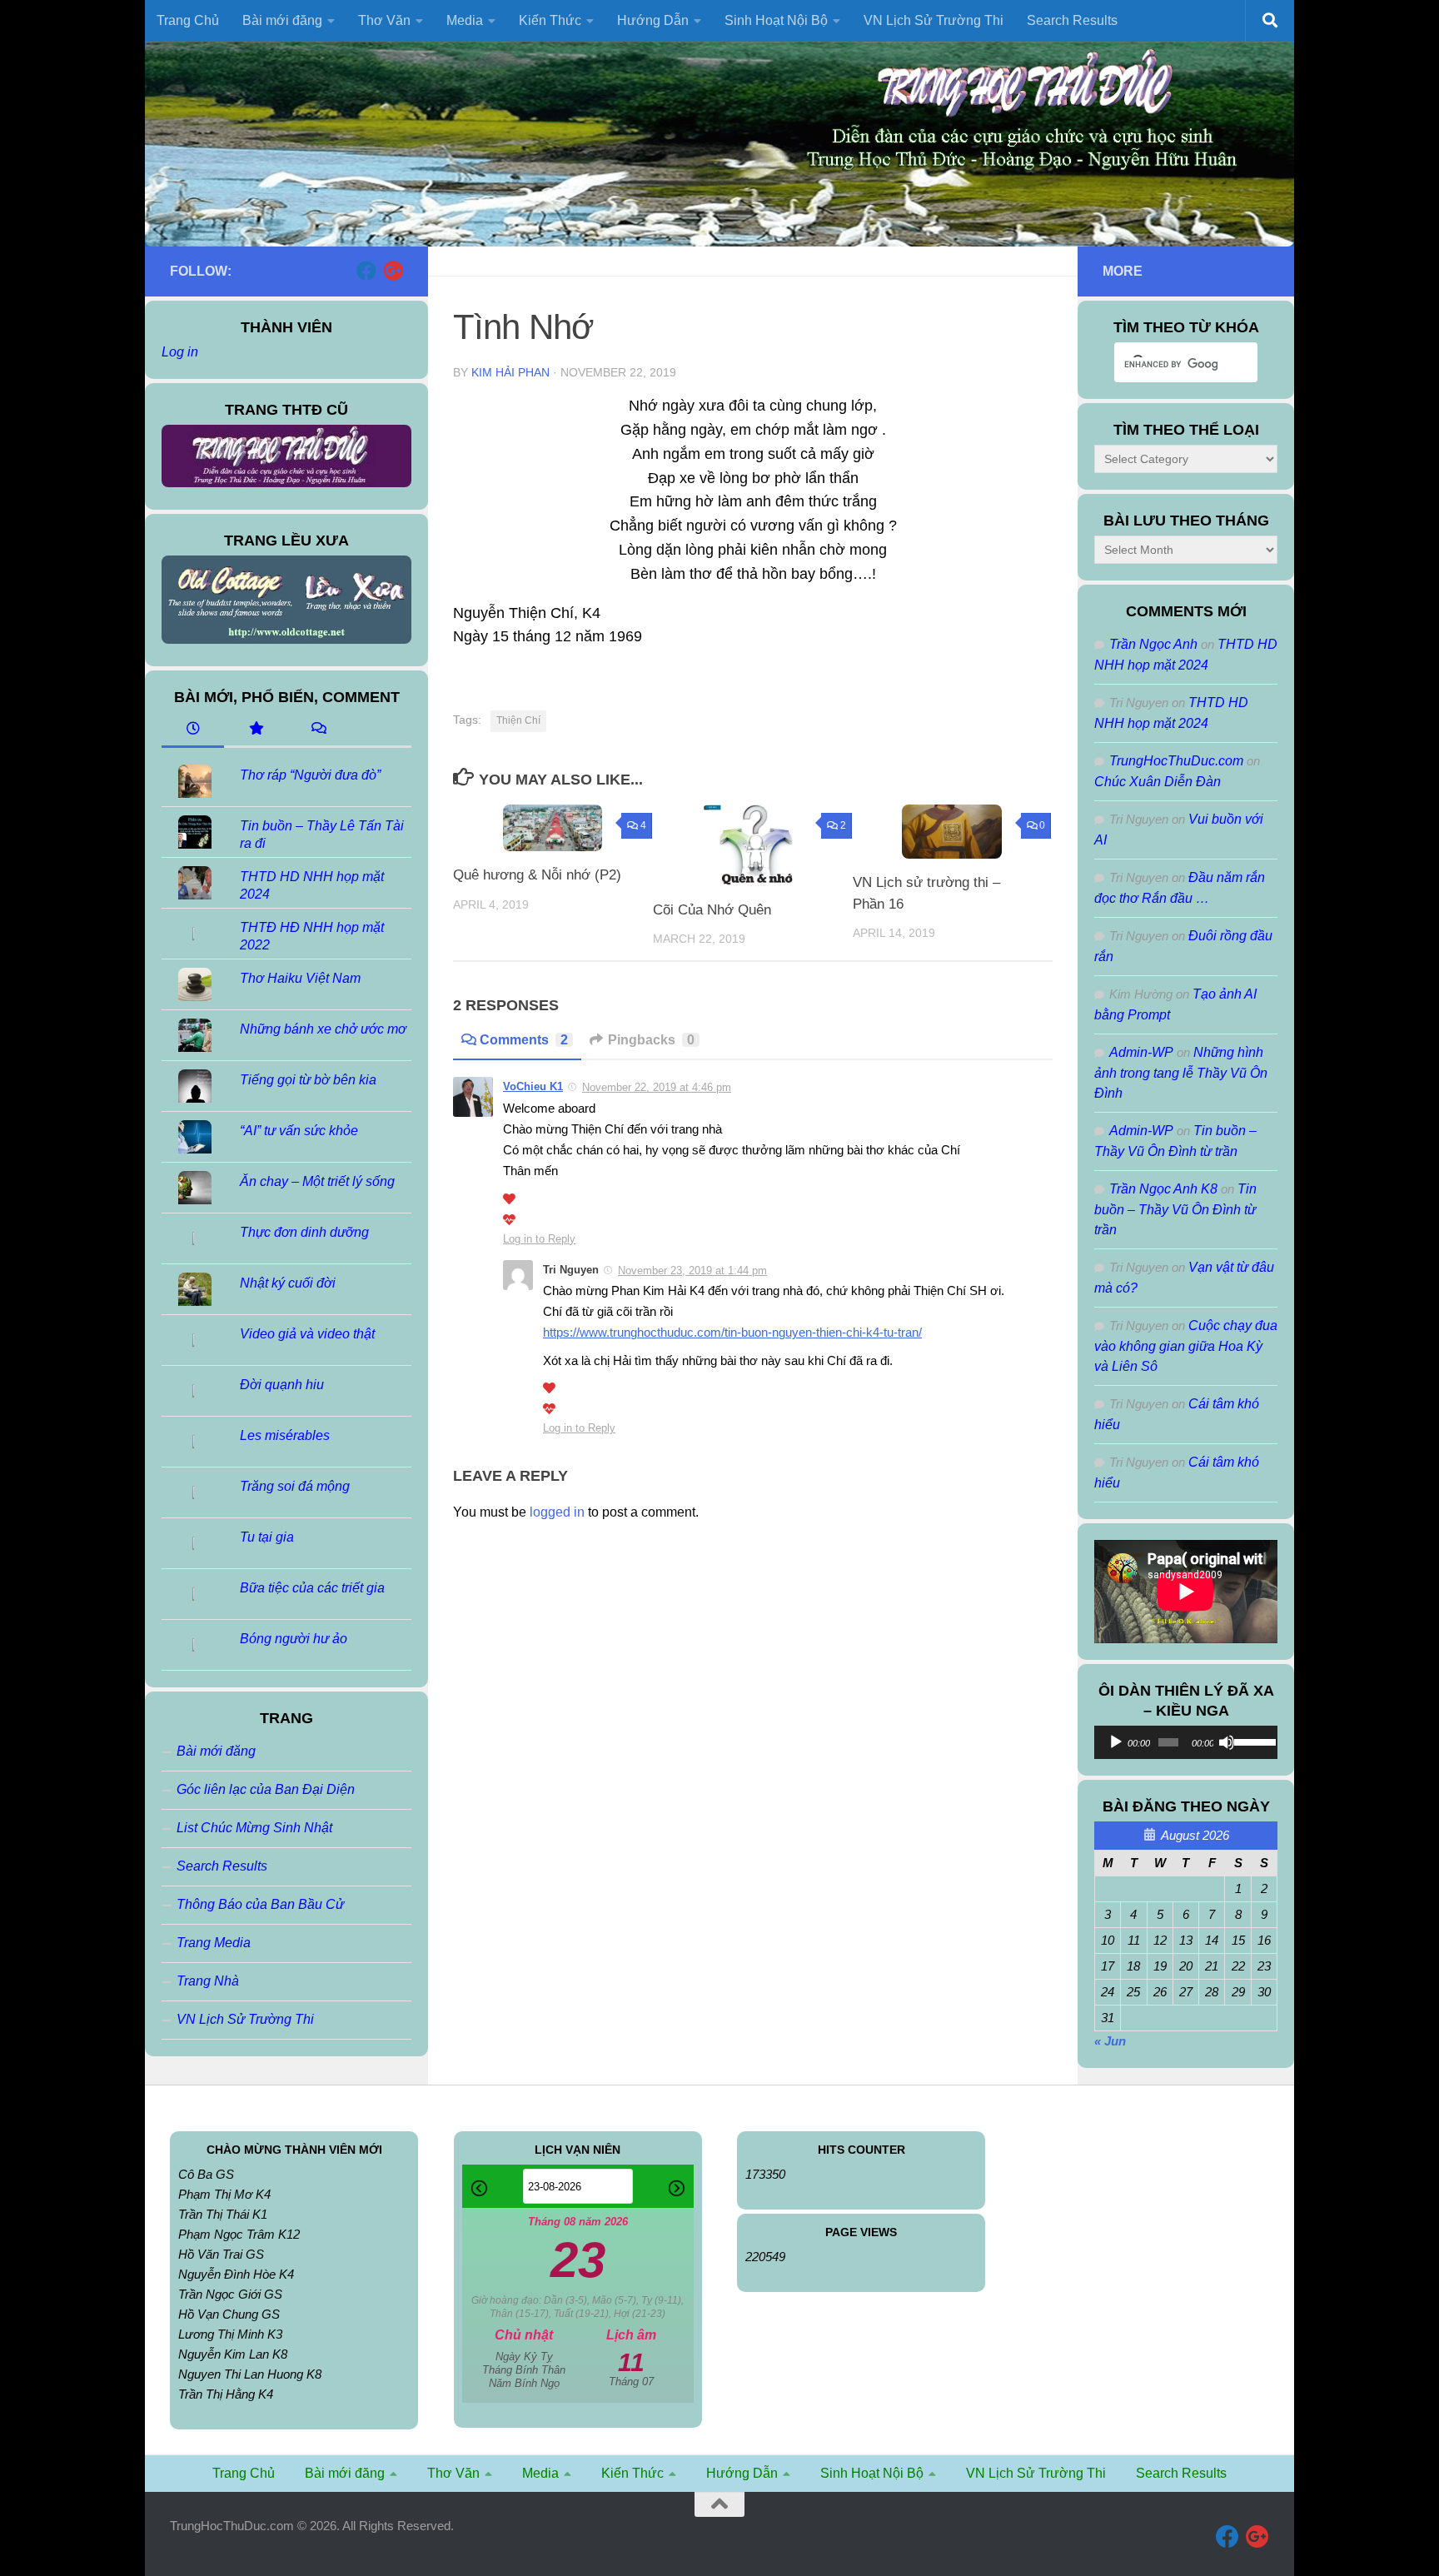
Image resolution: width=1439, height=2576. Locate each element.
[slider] (1252, 1741)
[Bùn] (509, 1220)
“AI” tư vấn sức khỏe (299, 1131)
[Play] (1116, 1742)
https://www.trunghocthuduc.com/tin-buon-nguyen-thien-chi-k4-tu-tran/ (732, 1333)
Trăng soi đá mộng (295, 1486)
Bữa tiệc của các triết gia (312, 1588)
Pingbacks (651, 1040)
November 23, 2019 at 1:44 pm (692, 1271)
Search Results (1072, 20)
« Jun (1110, 2041)
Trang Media (214, 1943)
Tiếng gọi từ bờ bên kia (308, 1080)
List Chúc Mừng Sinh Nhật (254, 1828)
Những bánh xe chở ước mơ (323, 1029)
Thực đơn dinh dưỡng (304, 1232)
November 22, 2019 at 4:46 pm (657, 1087)
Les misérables (285, 1435)
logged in (557, 1512)
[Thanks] (509, 1199)
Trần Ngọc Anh (1153, 644)
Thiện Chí (518, 720)
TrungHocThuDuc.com (1176, 761)
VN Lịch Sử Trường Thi (934, 20)
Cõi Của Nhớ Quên (712, 910)
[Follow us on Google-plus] (393, 271)
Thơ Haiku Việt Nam (300, 978)
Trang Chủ (188, 20)
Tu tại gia (267, 1537)
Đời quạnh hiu (282, 1385)
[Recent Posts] (193, 730)
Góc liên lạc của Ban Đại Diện (266, 1789)
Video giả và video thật (307, 1334)
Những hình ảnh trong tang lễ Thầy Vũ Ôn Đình (1181, 1073)
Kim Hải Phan (510, 372)
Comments (524, 1040)
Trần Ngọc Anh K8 (1163, 1189)
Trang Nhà (208, 1981)
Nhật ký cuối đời (288, 1283)
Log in (180, 352)
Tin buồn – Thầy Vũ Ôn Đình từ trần (1175, 1209)
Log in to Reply (539, 1239)
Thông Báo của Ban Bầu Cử (260, 1904)
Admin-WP (1141, 1052)
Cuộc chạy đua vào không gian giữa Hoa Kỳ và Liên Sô (1186, 1346)
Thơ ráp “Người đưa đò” (310, 775)
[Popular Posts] (255, 730)
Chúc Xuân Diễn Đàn (1158, 782)
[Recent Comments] (318, 730)
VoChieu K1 (533, 1086)
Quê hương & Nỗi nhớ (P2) (537, 875)
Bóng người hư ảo (294, 1639)
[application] (1186, 1742)
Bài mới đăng (216, 1751)
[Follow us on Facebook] (366, 271)
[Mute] (1227, 1742)
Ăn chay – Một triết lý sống (317, 1181)
